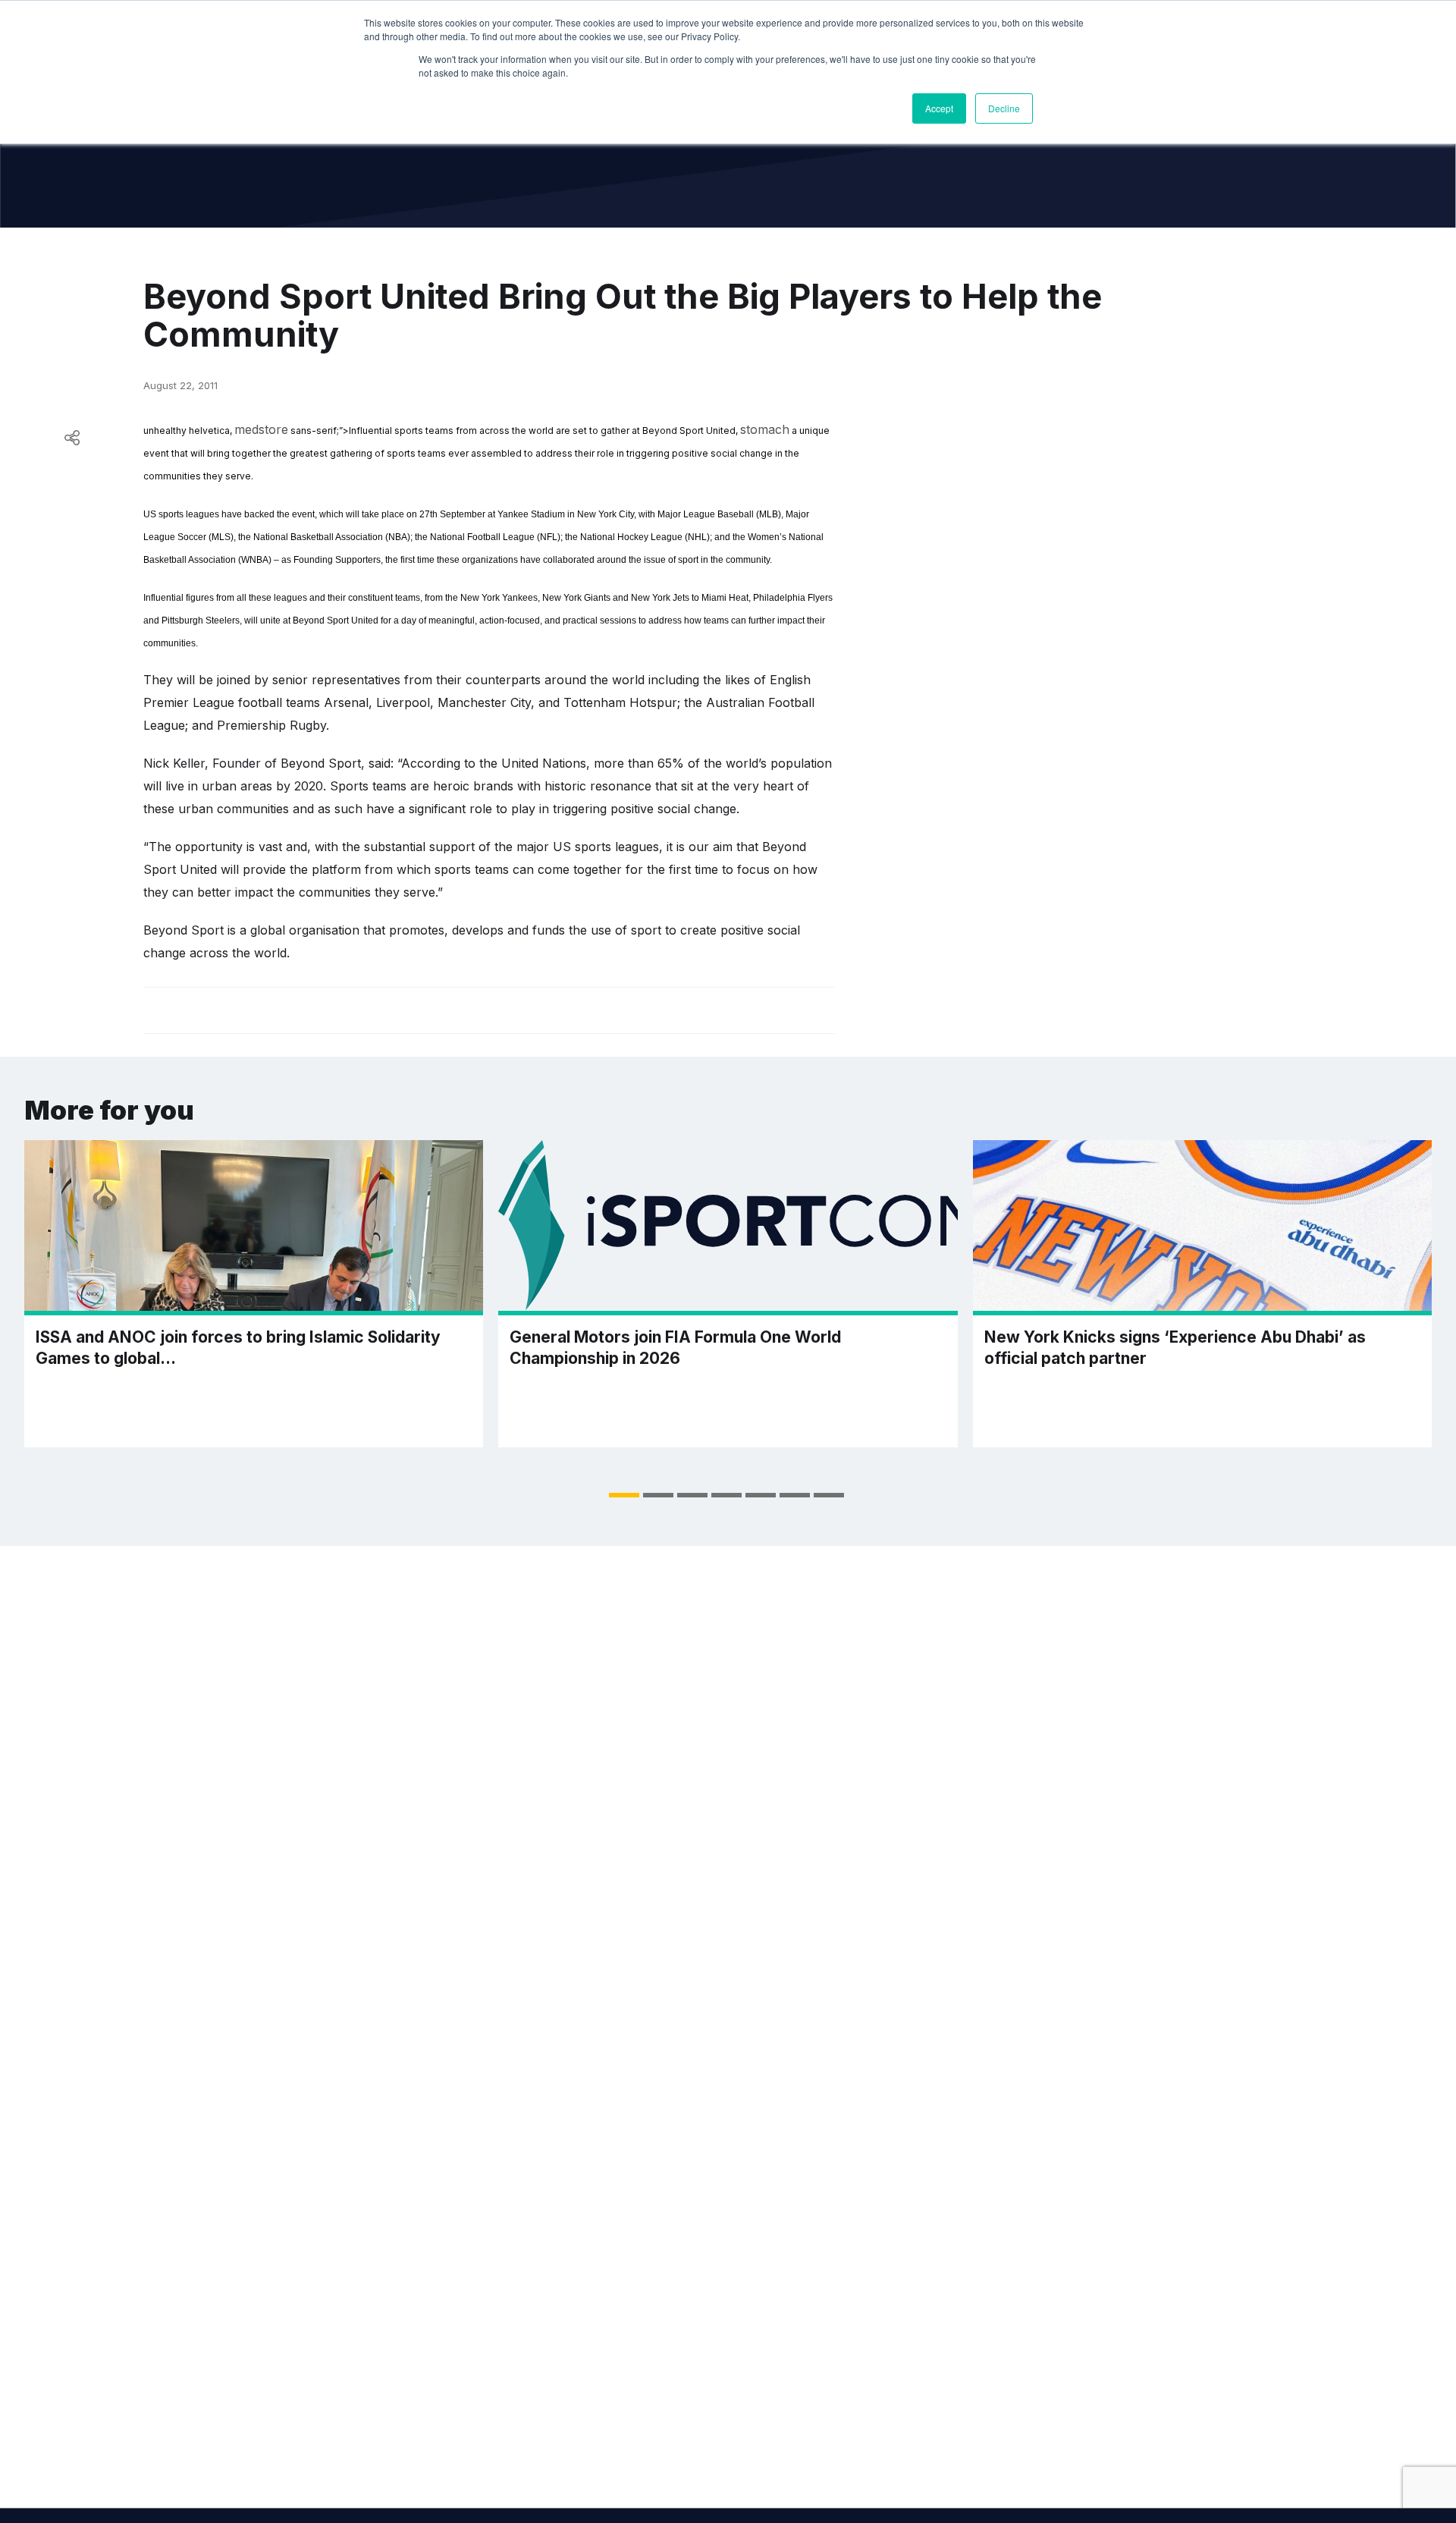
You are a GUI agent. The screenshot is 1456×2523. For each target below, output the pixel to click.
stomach (765, 429)
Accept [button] (939, 108)
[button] (624, 1495)
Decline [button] (1004, 108)
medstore (261, 429)
